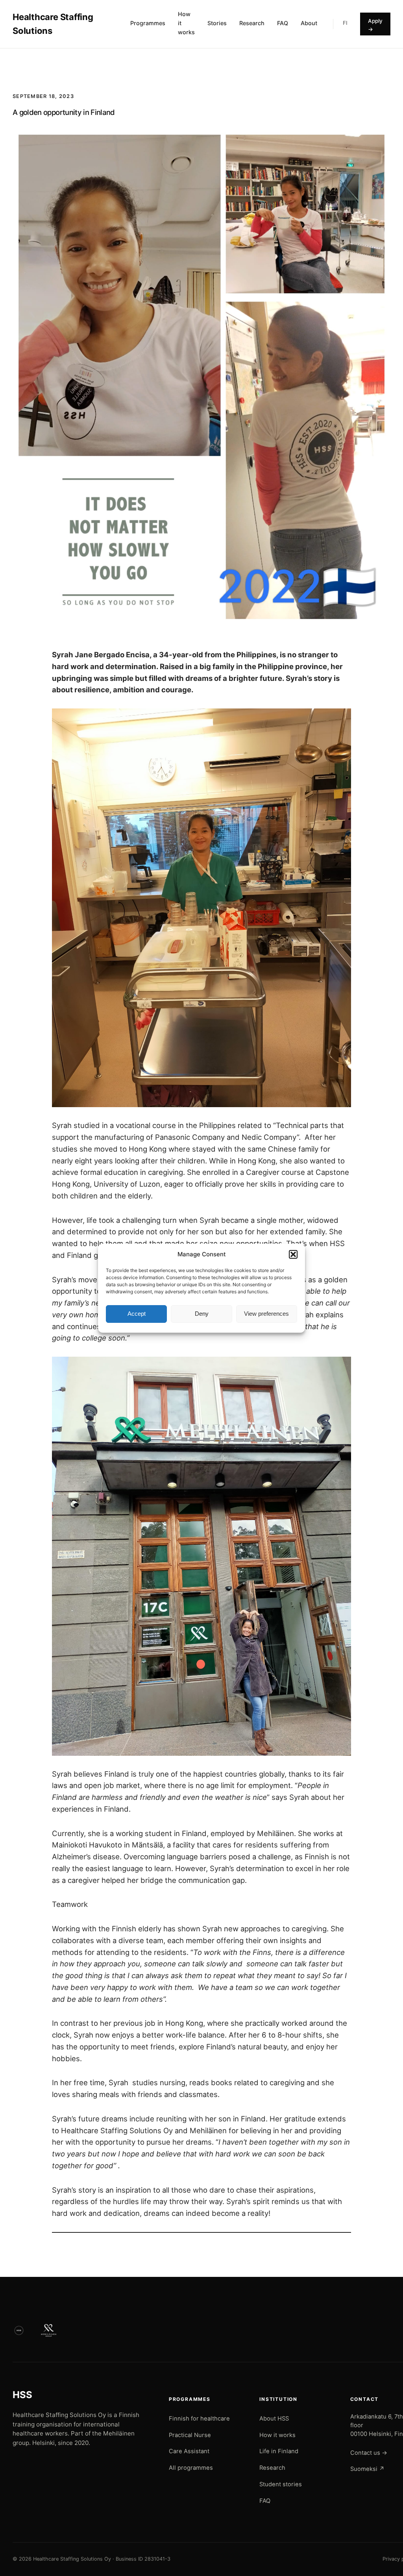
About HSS (274, 2419)
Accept (137, 1314)
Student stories (281, 2484)
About (309, 23)
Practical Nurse (190, 2435)
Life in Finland (279, 2451)
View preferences (266, 1314)
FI (345, 23)
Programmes (148, 23)
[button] (293, 1254)
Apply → (375, 25)
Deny (202, 1314)
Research (252, 23)
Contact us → (369, 2453)
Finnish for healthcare (199, 2419)
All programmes (191, 2468)
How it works (186, 23)
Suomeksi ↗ (367, 2469)
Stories (217, 23)
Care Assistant (189, 2451)
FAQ (283, 23)
